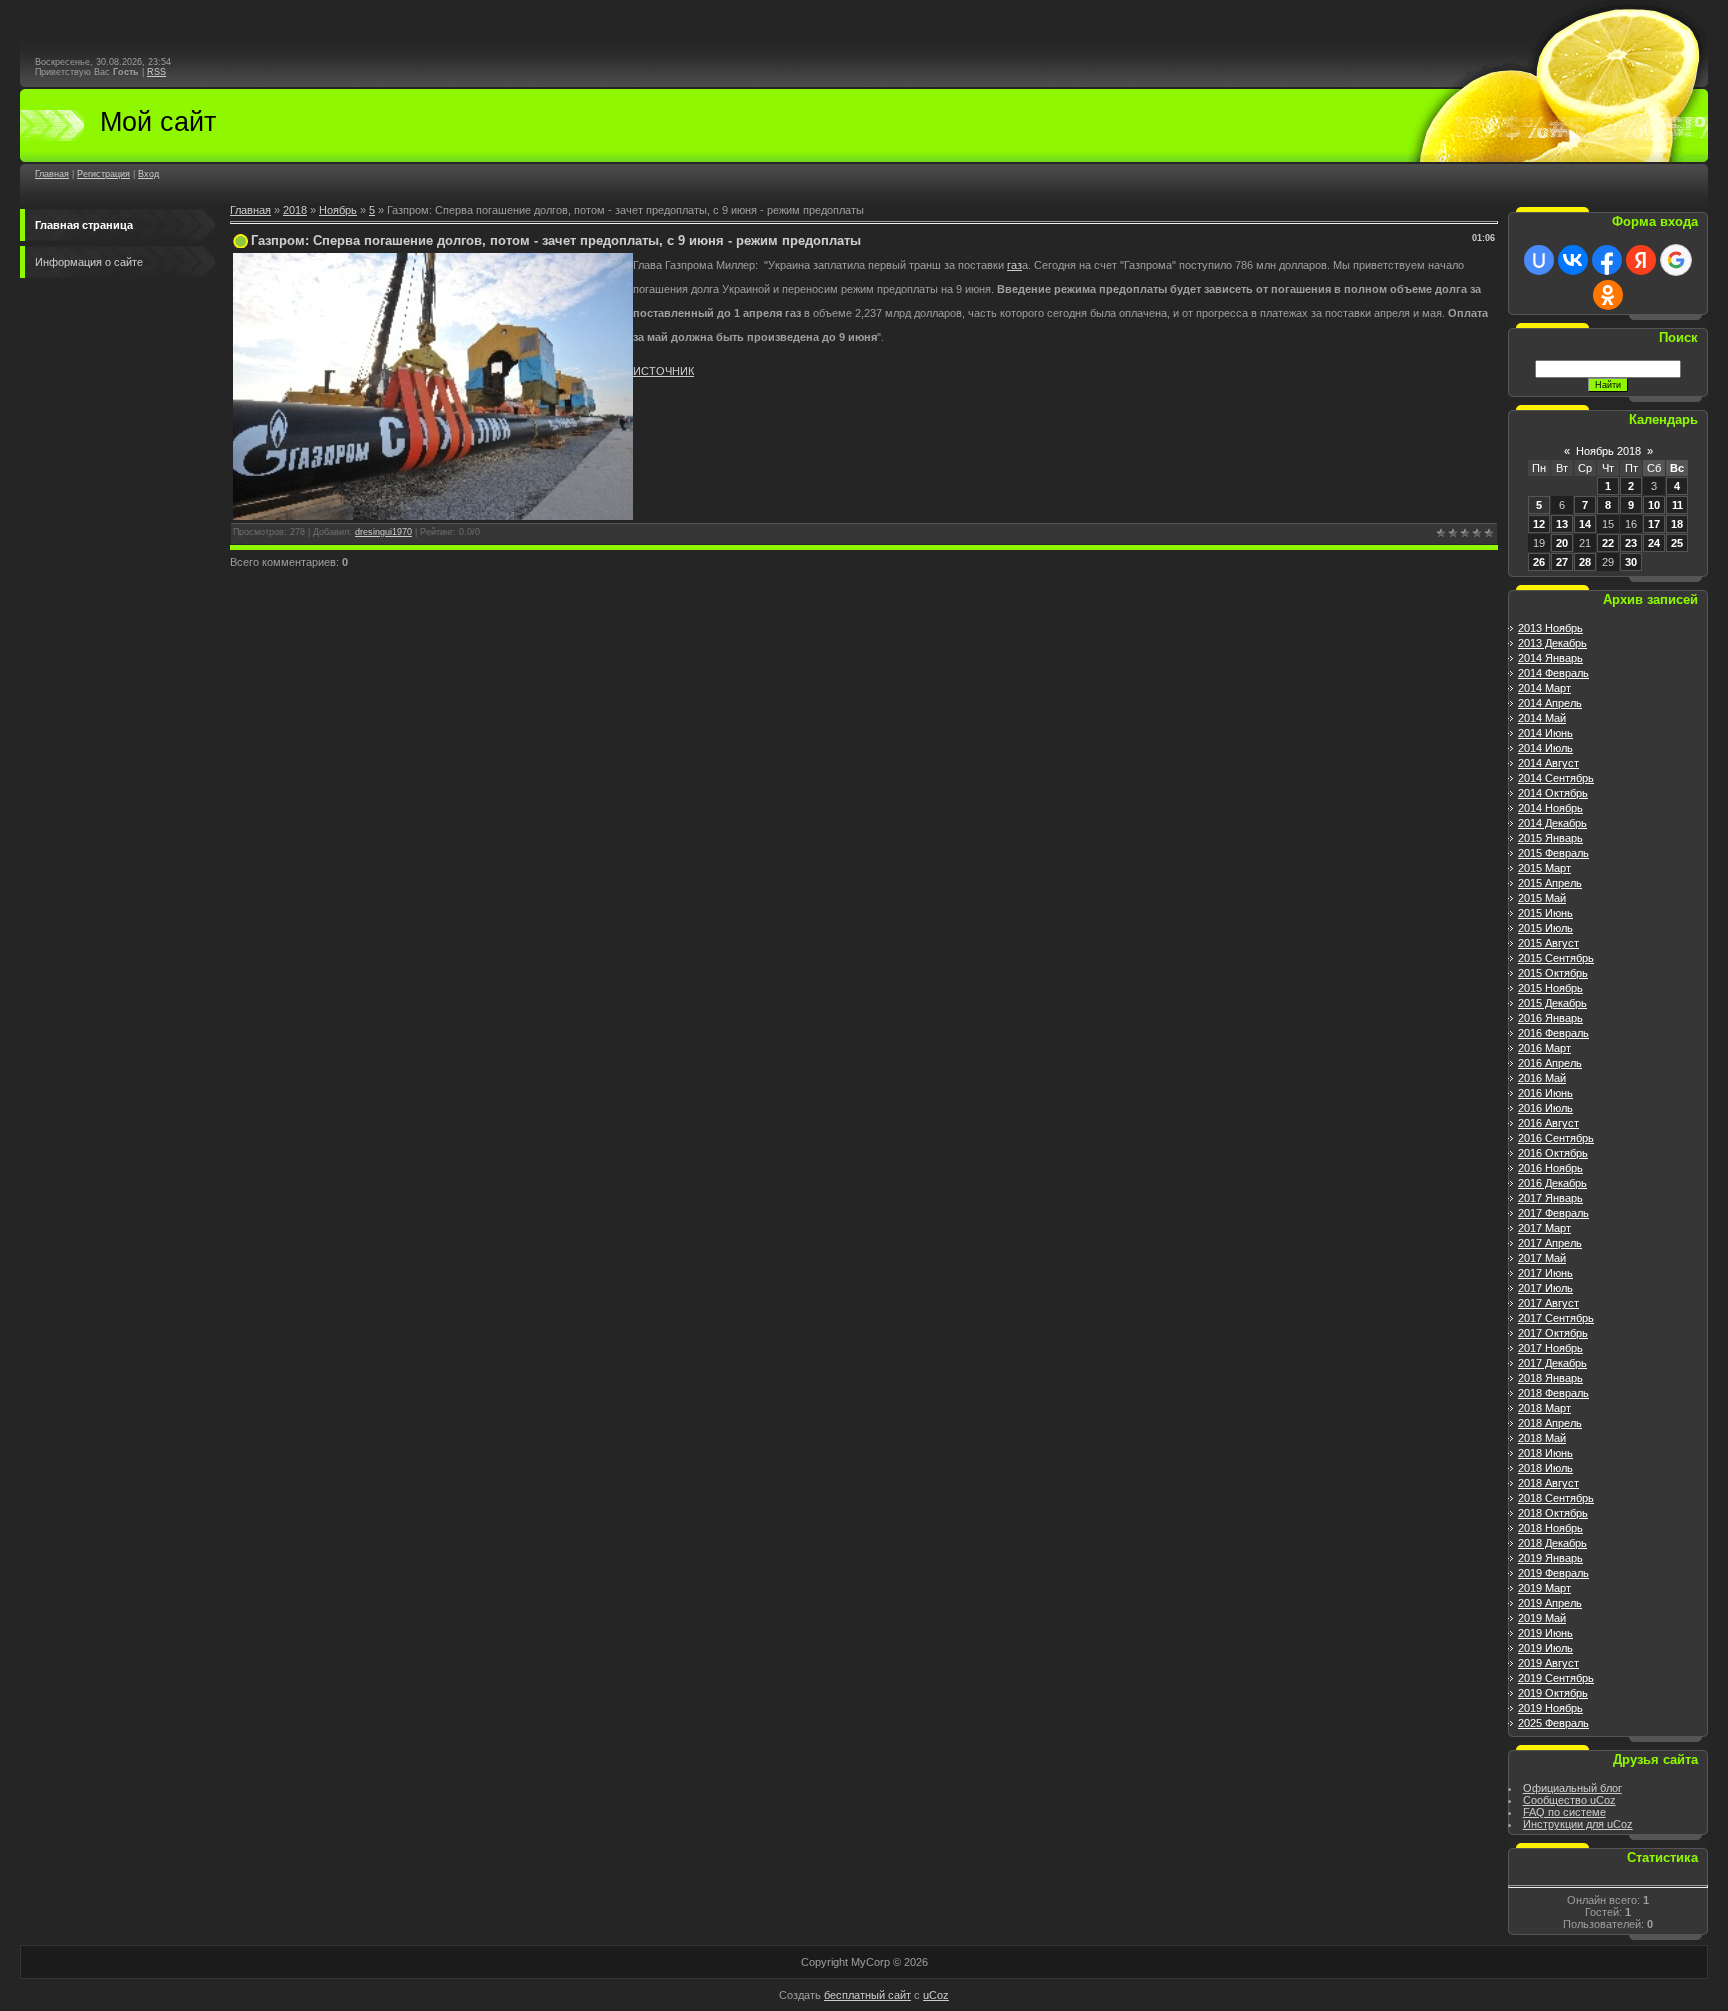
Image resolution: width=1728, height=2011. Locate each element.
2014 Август (1548, 763)
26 (1539, 562)
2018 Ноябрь (1550, 1528)
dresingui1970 (383, 532)
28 (1585, 562)
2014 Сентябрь (1556, 778)
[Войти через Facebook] (1607, 260)
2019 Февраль (1553, 1573)
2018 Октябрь (1553, 1513)
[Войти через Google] (1676, 260)
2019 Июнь (1545, 1633)
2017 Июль (1545, 1288)
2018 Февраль (1553, 1393)
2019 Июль (1545, 1648)
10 (1654, 505)
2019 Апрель (1550, 1603)
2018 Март (1544, 1408)
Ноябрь (338, 210)
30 (1631, 562)
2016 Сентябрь (1556, 1138)
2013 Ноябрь (1550, 628)
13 (1562, 524)
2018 (295, 210)
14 (1585, 524)
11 (1677, 505)
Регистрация (103, 174)
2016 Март (1544, 1048)
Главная (52, 174)
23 (1631, 543)
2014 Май (1542, 718)
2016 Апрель (1550, 1063)
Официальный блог (1572, 1788)
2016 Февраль (1553, 1033)
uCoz (936, 1995)
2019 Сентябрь (1556, 1678)
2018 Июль (1545, 1468)
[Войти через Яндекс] (1641, 260)
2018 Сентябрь (1556, 1498)
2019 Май (1542, 1618)
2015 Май (1542, 898)
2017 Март (1544, 1228)
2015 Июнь (1545, 913)
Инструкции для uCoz (1578, 1824)
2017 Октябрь (1553, 1333)
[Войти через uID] (1539, 260)
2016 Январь (1550, 1018)
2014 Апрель (1550, 703)
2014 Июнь (1545, 733)
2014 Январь (1550, 658)
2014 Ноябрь (1550, 808)
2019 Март (1544, 1588)
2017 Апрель (1550, 1243)
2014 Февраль (1553, 673)
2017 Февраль (1553, 1213)
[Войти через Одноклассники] (1608, 295)
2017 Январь (1550, 1198)
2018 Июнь (1545, 1453)
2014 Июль (1545, 748)
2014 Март (1544, 688)
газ (1014, 265)
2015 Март (1544, 868)
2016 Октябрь (1553, 1153)
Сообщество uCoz (1569, 1800)
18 (1677, 524)
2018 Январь (1550, 1378)
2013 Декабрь (1552, 643)
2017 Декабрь (1552, 1363)
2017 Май (1542, 1258)
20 (1562, 543)
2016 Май (1542, 1078)
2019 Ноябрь (1550, 1708)
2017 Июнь (1545, 1273)
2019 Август (1548, 1663)
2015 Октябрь (1553, 973)
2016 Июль (1545, 1108)
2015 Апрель (1550, 883)
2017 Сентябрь (1556, 1318)
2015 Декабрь (1552, 1003)
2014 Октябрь (1553, 793)
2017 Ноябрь (1550, 1348)
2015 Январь (1550, 838)
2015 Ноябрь (1550, 988)
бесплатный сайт (867, 1995)
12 (1539, 524)
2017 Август (1548, 1303)
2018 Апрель (1550, 1423)
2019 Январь (1550, 1558)
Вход (148, 174)
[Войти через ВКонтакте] (1573, 260)
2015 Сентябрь (1556, 958)
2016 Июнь (1545, 1093)
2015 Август (1548, 943)
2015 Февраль (1553, 853)
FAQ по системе (1564, 1812)
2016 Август (1548, 1123)
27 (1562, 562)
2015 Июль (1545, 928)
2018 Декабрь (1552, 1543)
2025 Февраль (1553, 1723)
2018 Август (1548, 1483)
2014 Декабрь (1552, 823)
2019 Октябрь (1553, 1693)
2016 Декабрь (1552, 1183)
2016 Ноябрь (1550, 1168)
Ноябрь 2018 (1608, 451)
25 (1677, 543)
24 (1654, 543)
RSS (156, 72)
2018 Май (1542, 1438)
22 (1608, 543)
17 (1654, 524)
